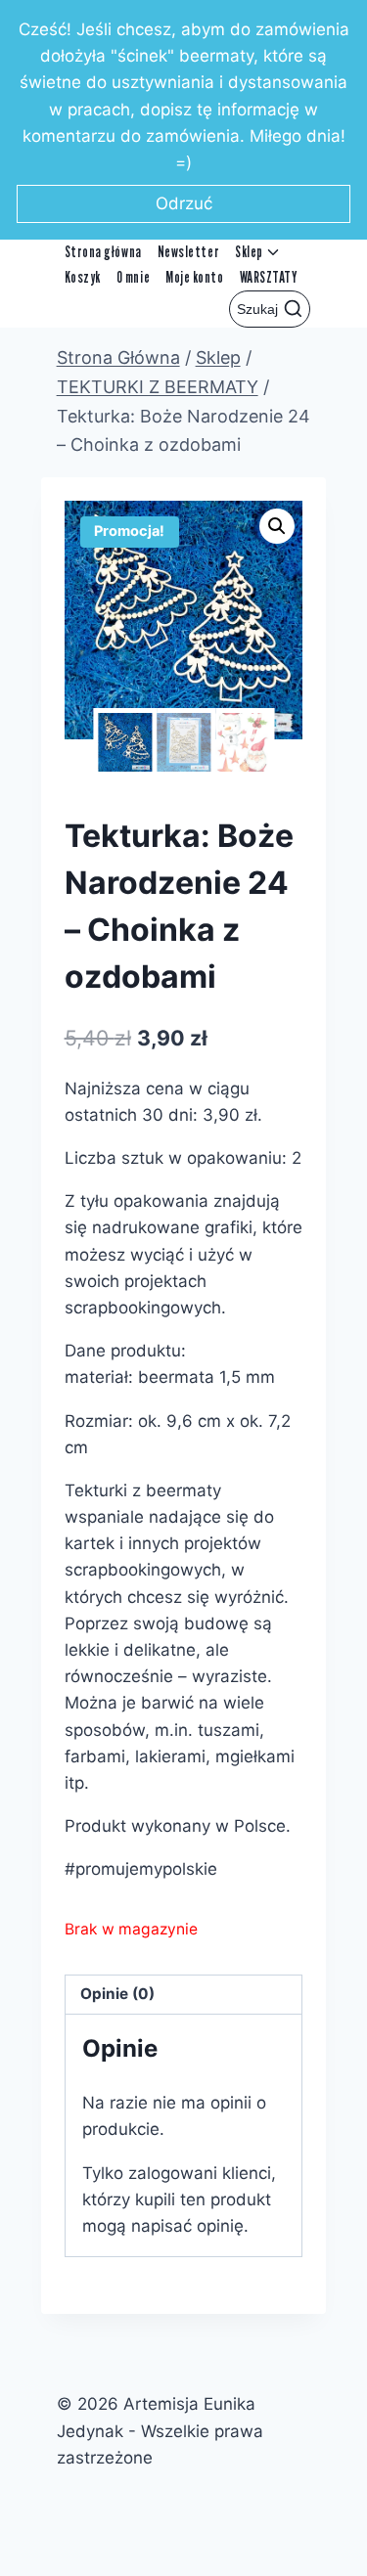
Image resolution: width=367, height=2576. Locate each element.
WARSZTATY (269, 277)
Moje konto (194, 277)
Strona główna (103, 252)
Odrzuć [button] (184, 203)
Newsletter (188, 252)
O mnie (133, 277)
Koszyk (83, 277)
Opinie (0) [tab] (117, 1994)
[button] (277, 526)
